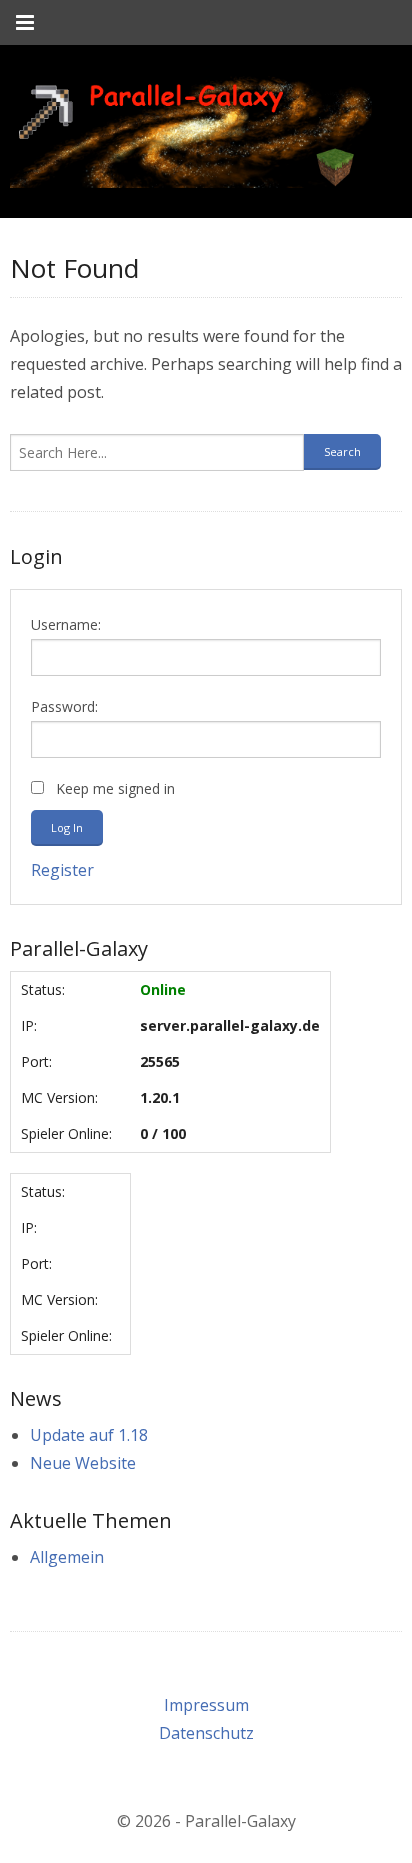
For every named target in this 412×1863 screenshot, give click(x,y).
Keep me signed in (115, 788)
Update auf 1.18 (89, 1435)
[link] (191, 131)
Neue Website (83, 1463)
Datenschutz (206, 1733)
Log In (67, 827)
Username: (66, 624)
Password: (64, 706)
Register (62, 870)
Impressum (206, 1705)
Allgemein (67, 1557)
